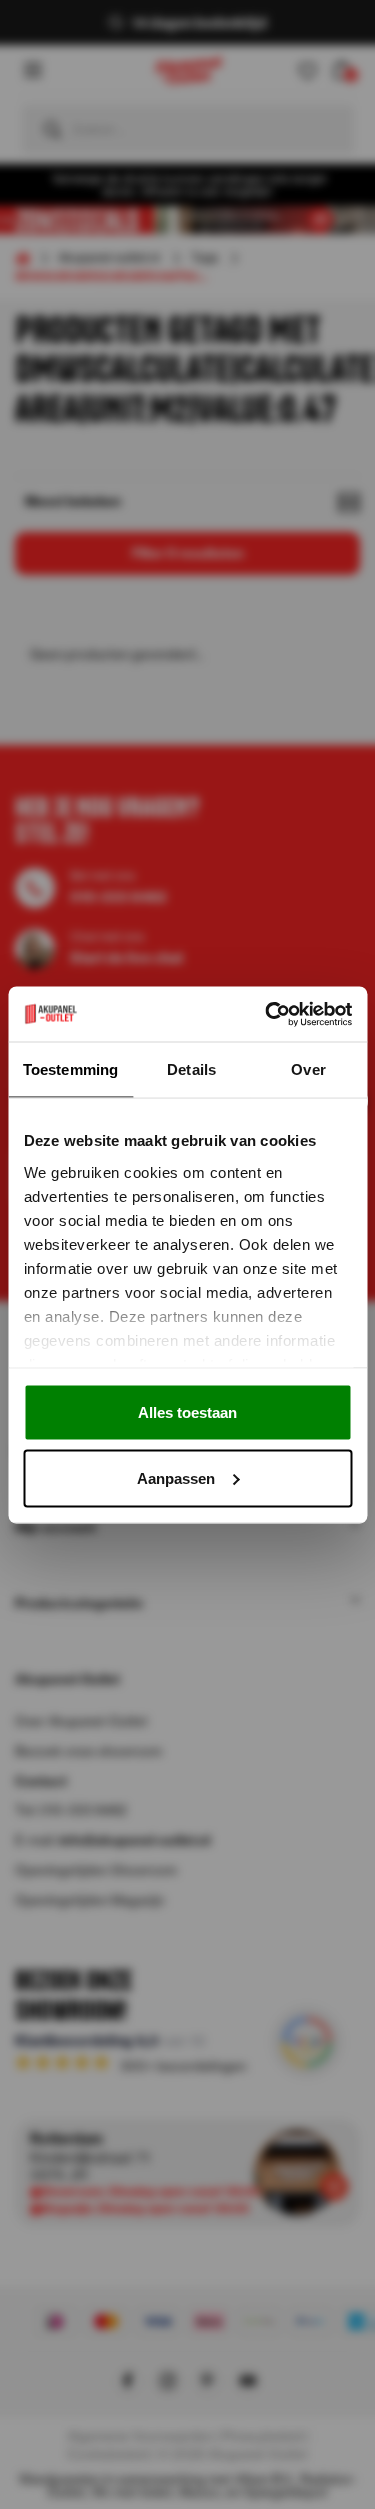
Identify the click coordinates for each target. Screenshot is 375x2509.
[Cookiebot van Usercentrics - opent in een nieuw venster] (267, 1014)
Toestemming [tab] (70, 1069)
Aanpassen (176, 1477)
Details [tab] (191, 1069)
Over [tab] (308, 1069)
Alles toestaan (187, 1412)
